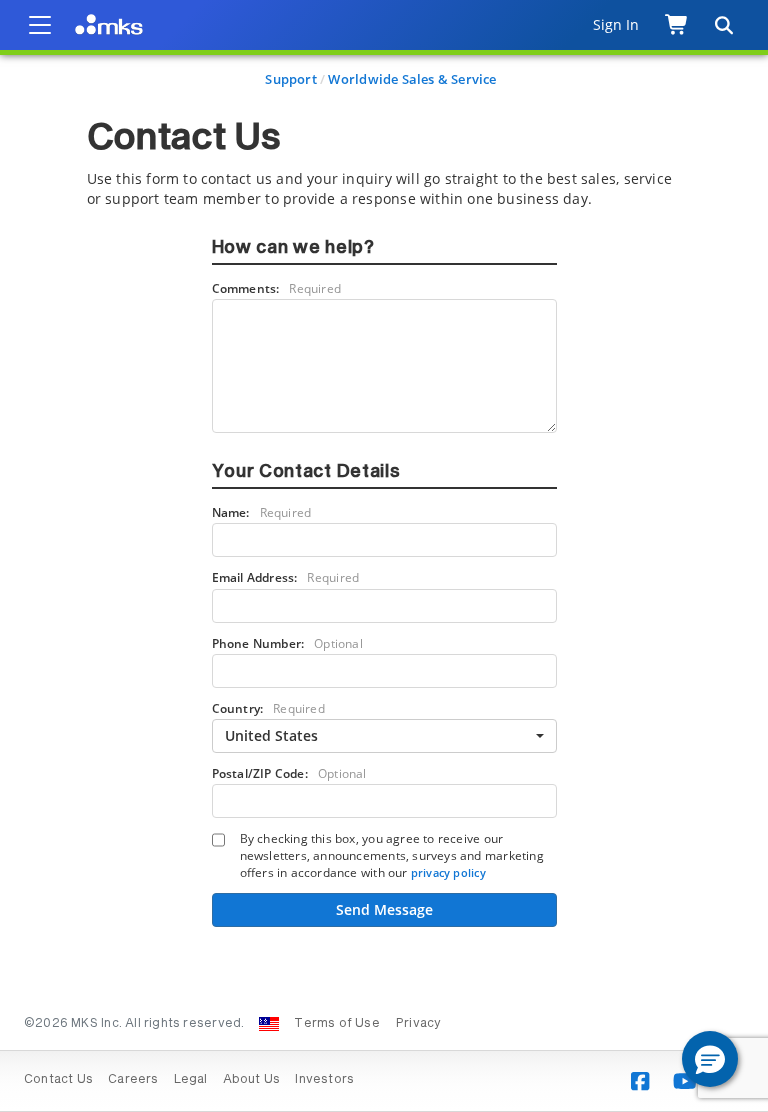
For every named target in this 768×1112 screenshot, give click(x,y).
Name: (262, 512)
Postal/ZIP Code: (289, 773)
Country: (268, 708)
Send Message (384, 909)
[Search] (723, 25)
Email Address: (286, 577)
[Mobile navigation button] (40, 25)
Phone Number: (287, 643)
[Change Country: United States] (269, 1024)
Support (290, 79)
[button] (710, 1059)
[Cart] (677, 25)
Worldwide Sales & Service (412, 79)
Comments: (277, 288)
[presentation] (384, 556)
